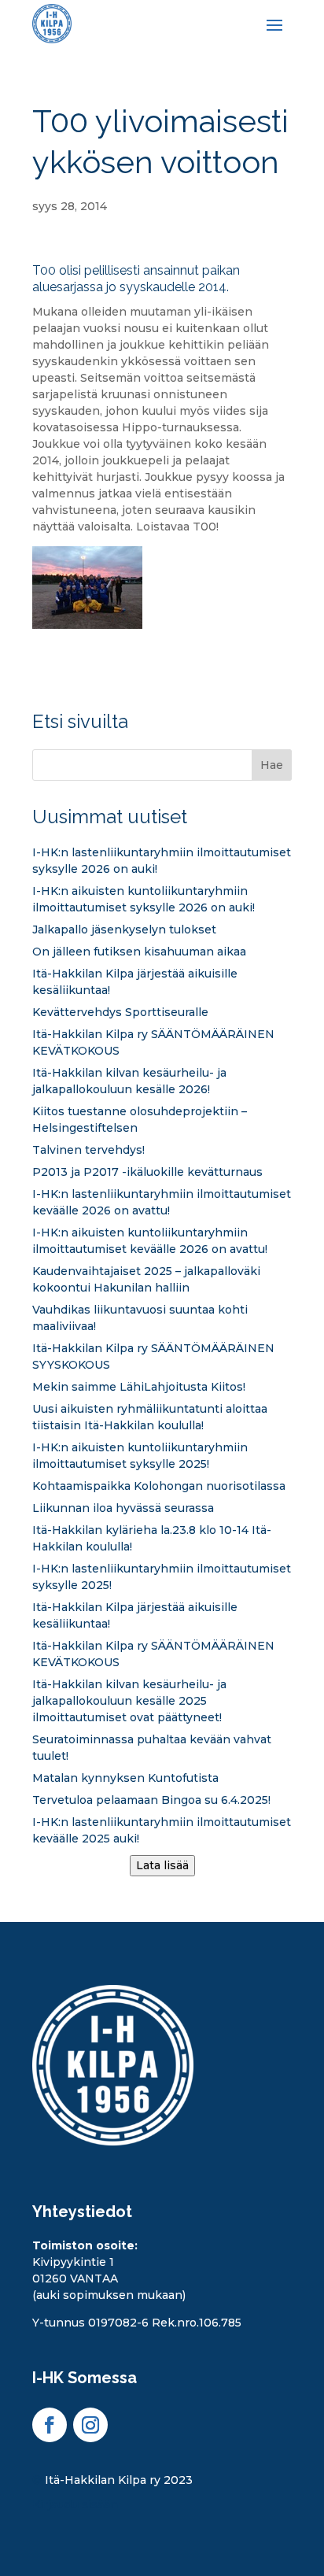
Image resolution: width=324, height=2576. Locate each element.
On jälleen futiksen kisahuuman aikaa (139, 952)
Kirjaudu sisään (75, 2504)
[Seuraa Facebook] (50, 2425)
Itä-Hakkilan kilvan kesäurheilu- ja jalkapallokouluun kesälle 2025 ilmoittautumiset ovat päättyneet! (129, 1701)
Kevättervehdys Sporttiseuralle (120, 1012)
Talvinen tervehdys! (88, 1150)
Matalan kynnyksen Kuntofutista (125, 1778)
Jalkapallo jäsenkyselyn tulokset (124, 930)
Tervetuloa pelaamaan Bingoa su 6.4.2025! (151, 1800)
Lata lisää (162, 1865)
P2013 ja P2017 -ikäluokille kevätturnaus (147, 1172)
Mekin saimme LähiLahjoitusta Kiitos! (139, 1387)
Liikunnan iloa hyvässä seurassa (123, 1508)
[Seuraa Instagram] (90, 2425)
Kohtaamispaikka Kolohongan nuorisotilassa (159, 1486)
